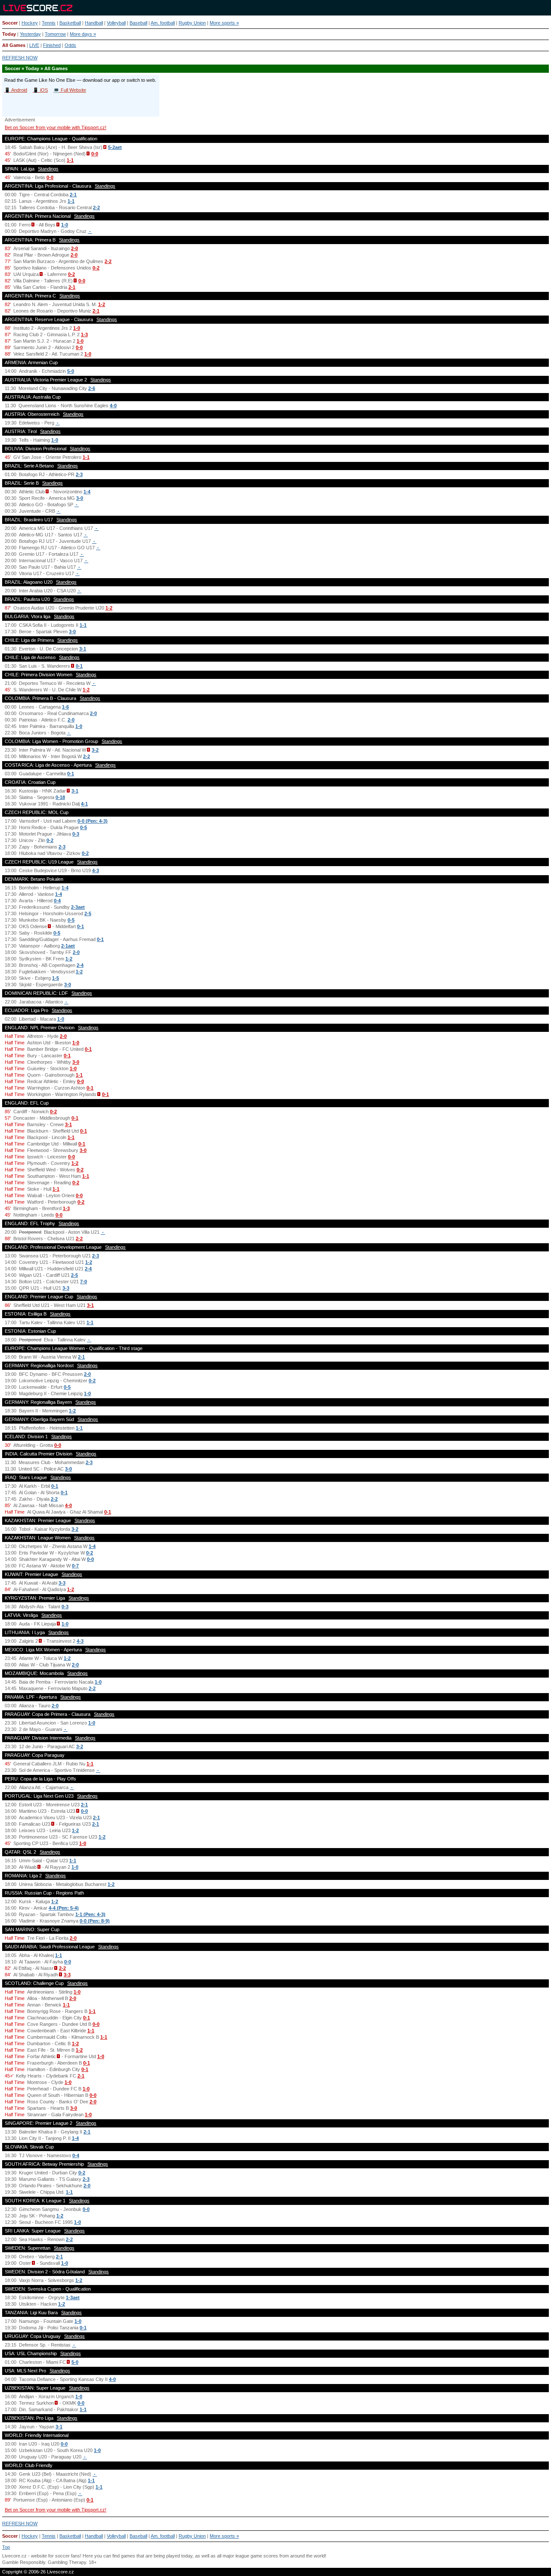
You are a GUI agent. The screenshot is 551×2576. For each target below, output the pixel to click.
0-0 (95, 154)
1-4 (87, 492)
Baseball (138, 23)
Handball (94, 23)
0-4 (57, 901)
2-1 (73, 195)
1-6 (65, 707)
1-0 (65, 225)
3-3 (66, 1288)
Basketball (70, 23)
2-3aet (78, 907)
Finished (52, 45)
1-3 (84, 334)
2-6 (92, 388)
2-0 (74, 248)
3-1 (83, 649)
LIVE (34, 45)
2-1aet (68, 946)
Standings (48, 169)
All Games (14, 45)
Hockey (30, 23)
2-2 (96, 207)
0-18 (60, 797)
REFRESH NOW (20, 58)
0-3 (76, 834)
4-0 (113, 406)
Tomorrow (55, 34)
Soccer (10, 23)
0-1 (79, 666)
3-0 (80, 498)
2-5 (88, 913)
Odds (70, 45)
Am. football (163, 23)
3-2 (95, 750)
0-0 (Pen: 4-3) (93, 821)
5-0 (71, 371)
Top (6, 2547)
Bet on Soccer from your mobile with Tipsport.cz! (56, 127)
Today (9, 34)
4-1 (84, 804)
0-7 (75, 1566)
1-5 (56, 978)
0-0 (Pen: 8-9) (95, 1921)
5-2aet (115, 147)
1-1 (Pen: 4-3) (90, 1914)
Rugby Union (192, 23)
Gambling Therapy (67, 2562)
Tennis (49, 23)
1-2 (102, 304)
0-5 (84, 827)
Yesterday (30, 34)
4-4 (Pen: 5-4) (64, 1908)
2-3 (79, 474)
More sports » (224, 23)
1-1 (70, 160)
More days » (83, 34)
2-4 (80, 965)
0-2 (96, 268)
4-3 (96, 870)
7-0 (84, 1282)
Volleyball (116, 23)
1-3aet (73, 2297)
